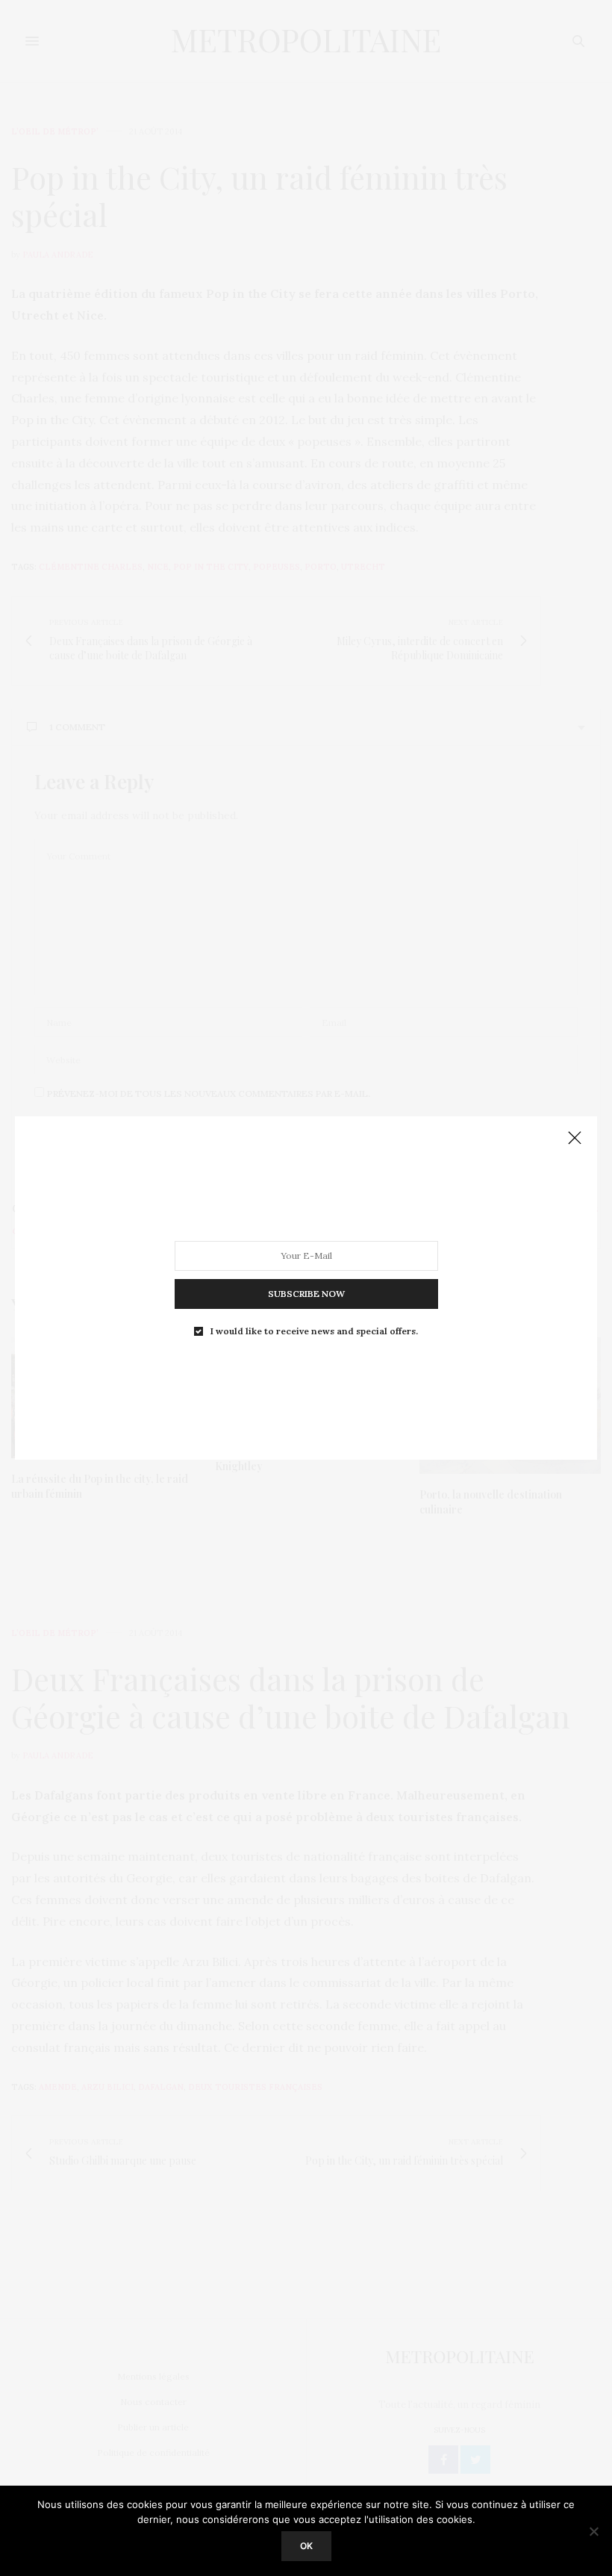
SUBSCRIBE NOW (306, 1294)
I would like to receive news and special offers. (314, 1331)
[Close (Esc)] (575, 1139)
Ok (306, 2546)
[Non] (593, 2531)
